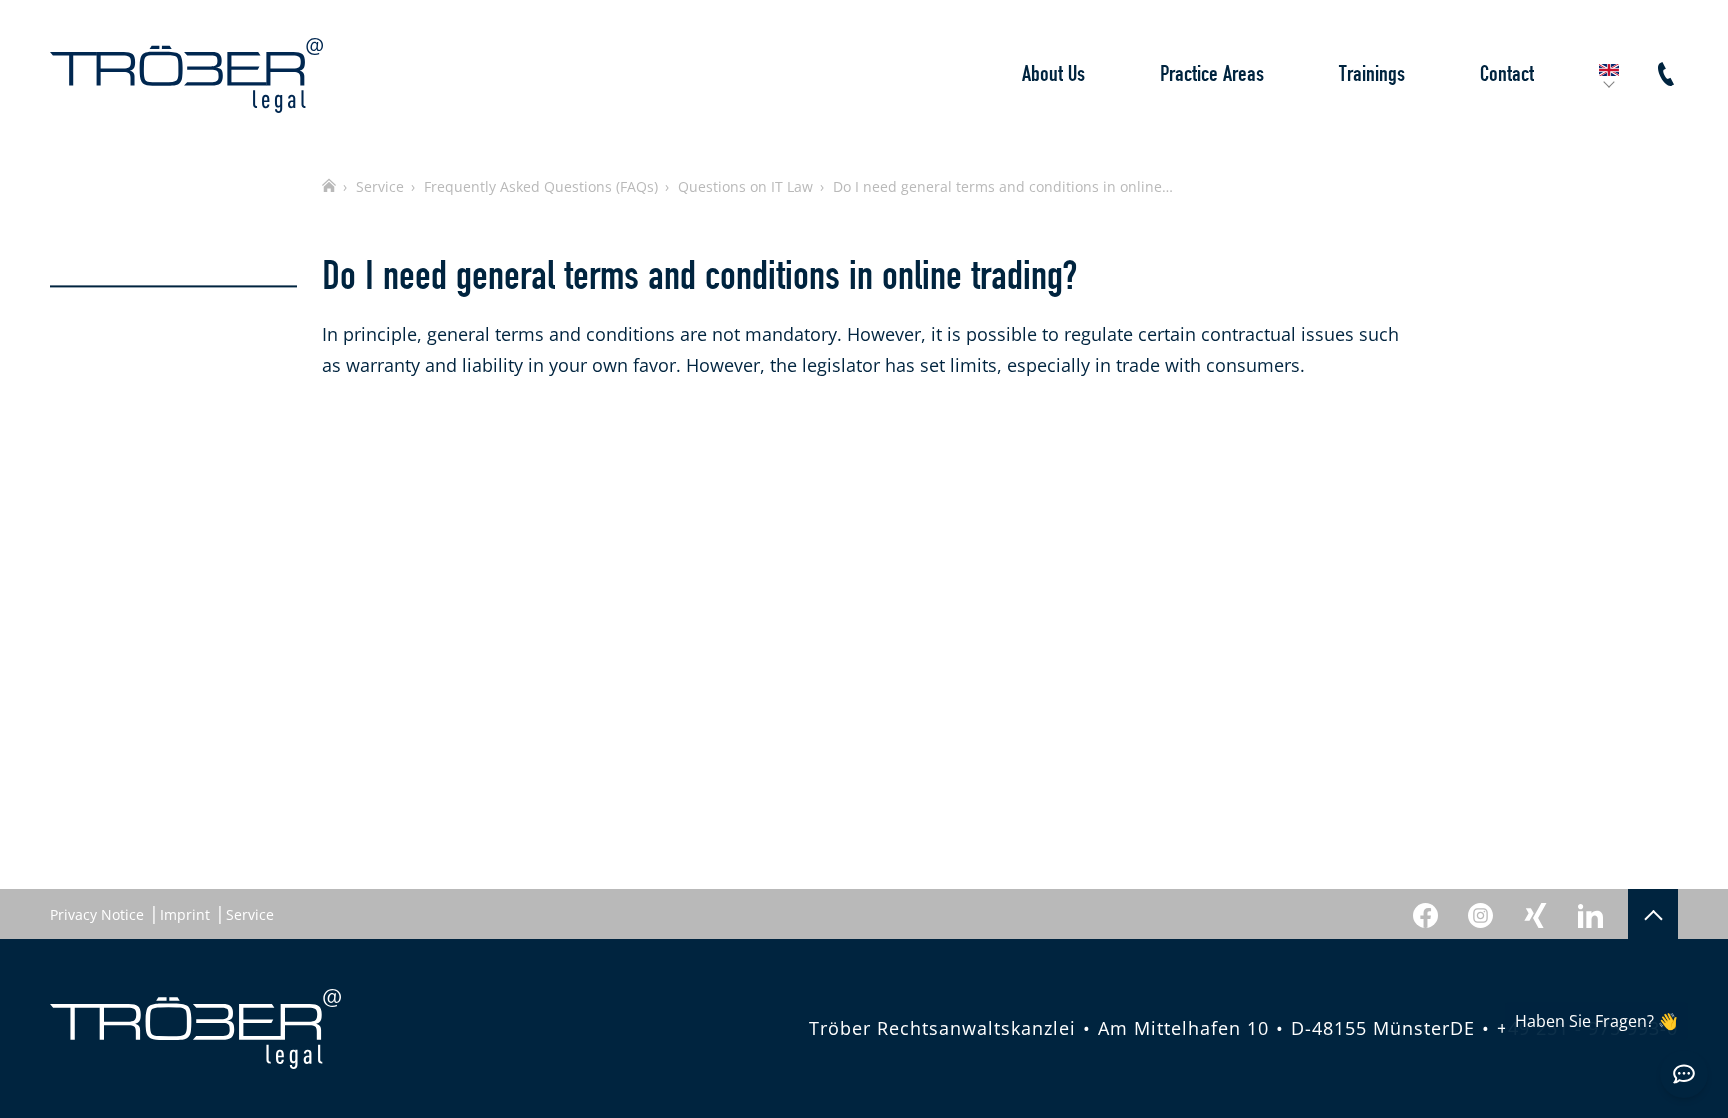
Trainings (1372, 74)
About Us (1053, 74)
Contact (1507, 74)
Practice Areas (1212, 74)
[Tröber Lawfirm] (186, 75)
